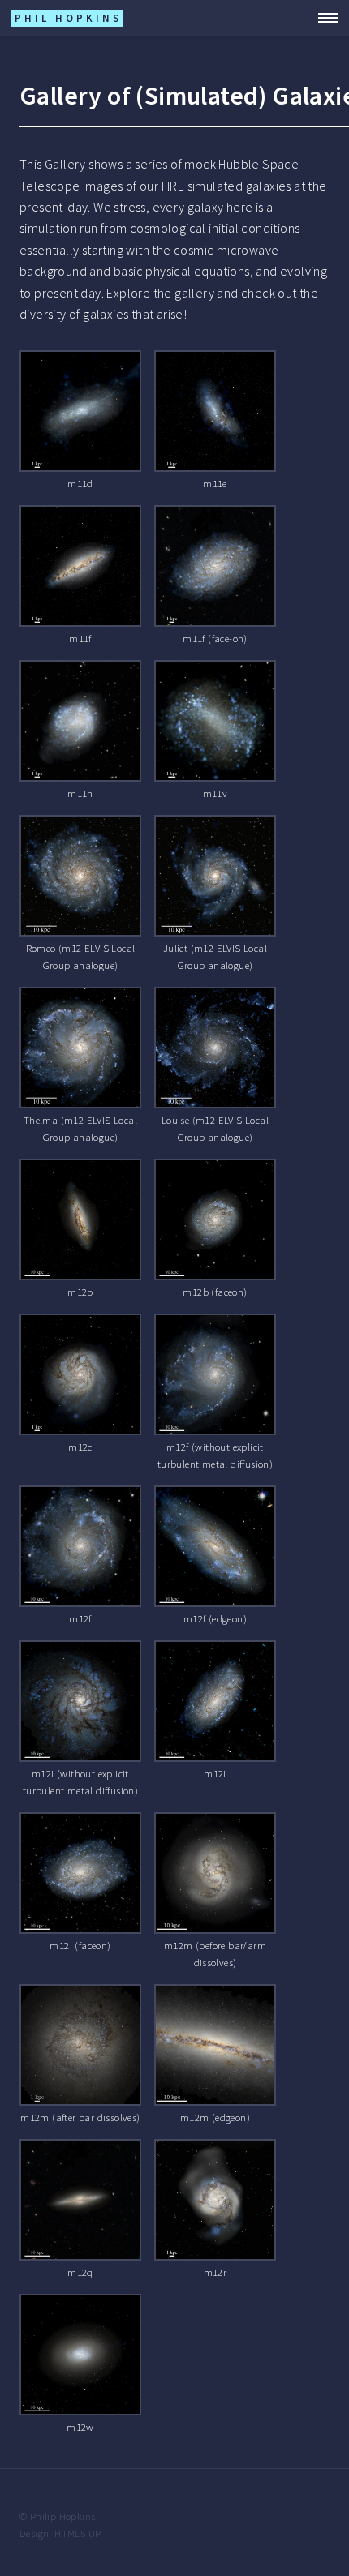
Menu (323, 18)
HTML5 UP (78, 2533)
